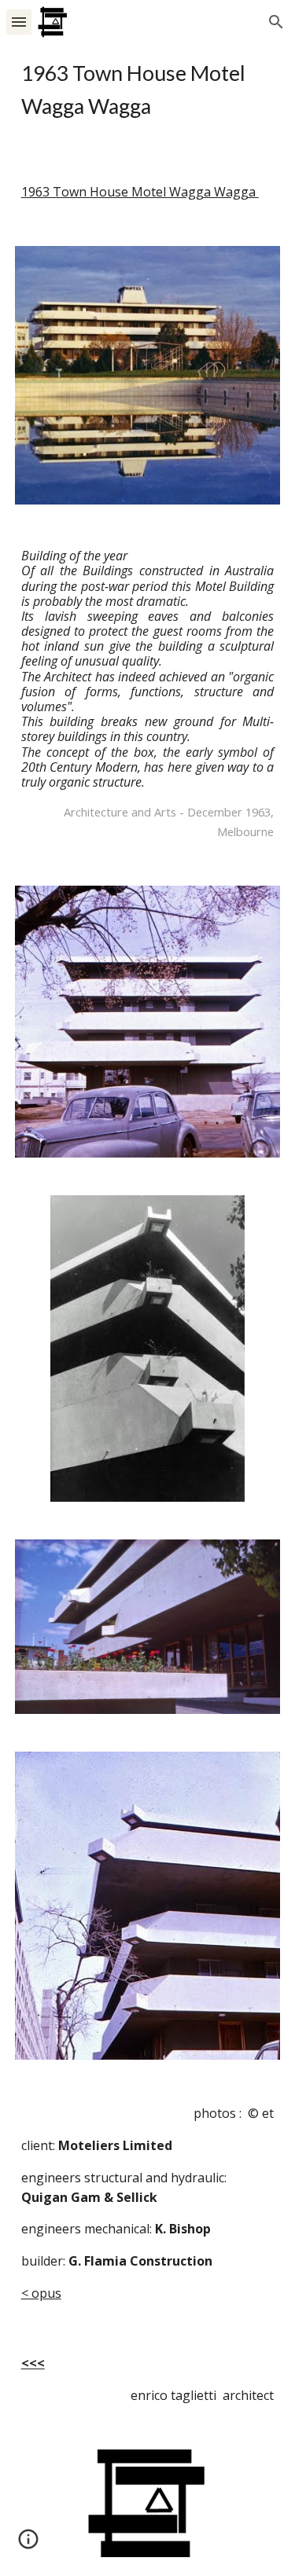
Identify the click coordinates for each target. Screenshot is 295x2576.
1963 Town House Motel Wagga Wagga (140, 192)
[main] (148, 90)
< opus (41, 2293)
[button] (19, 22)
